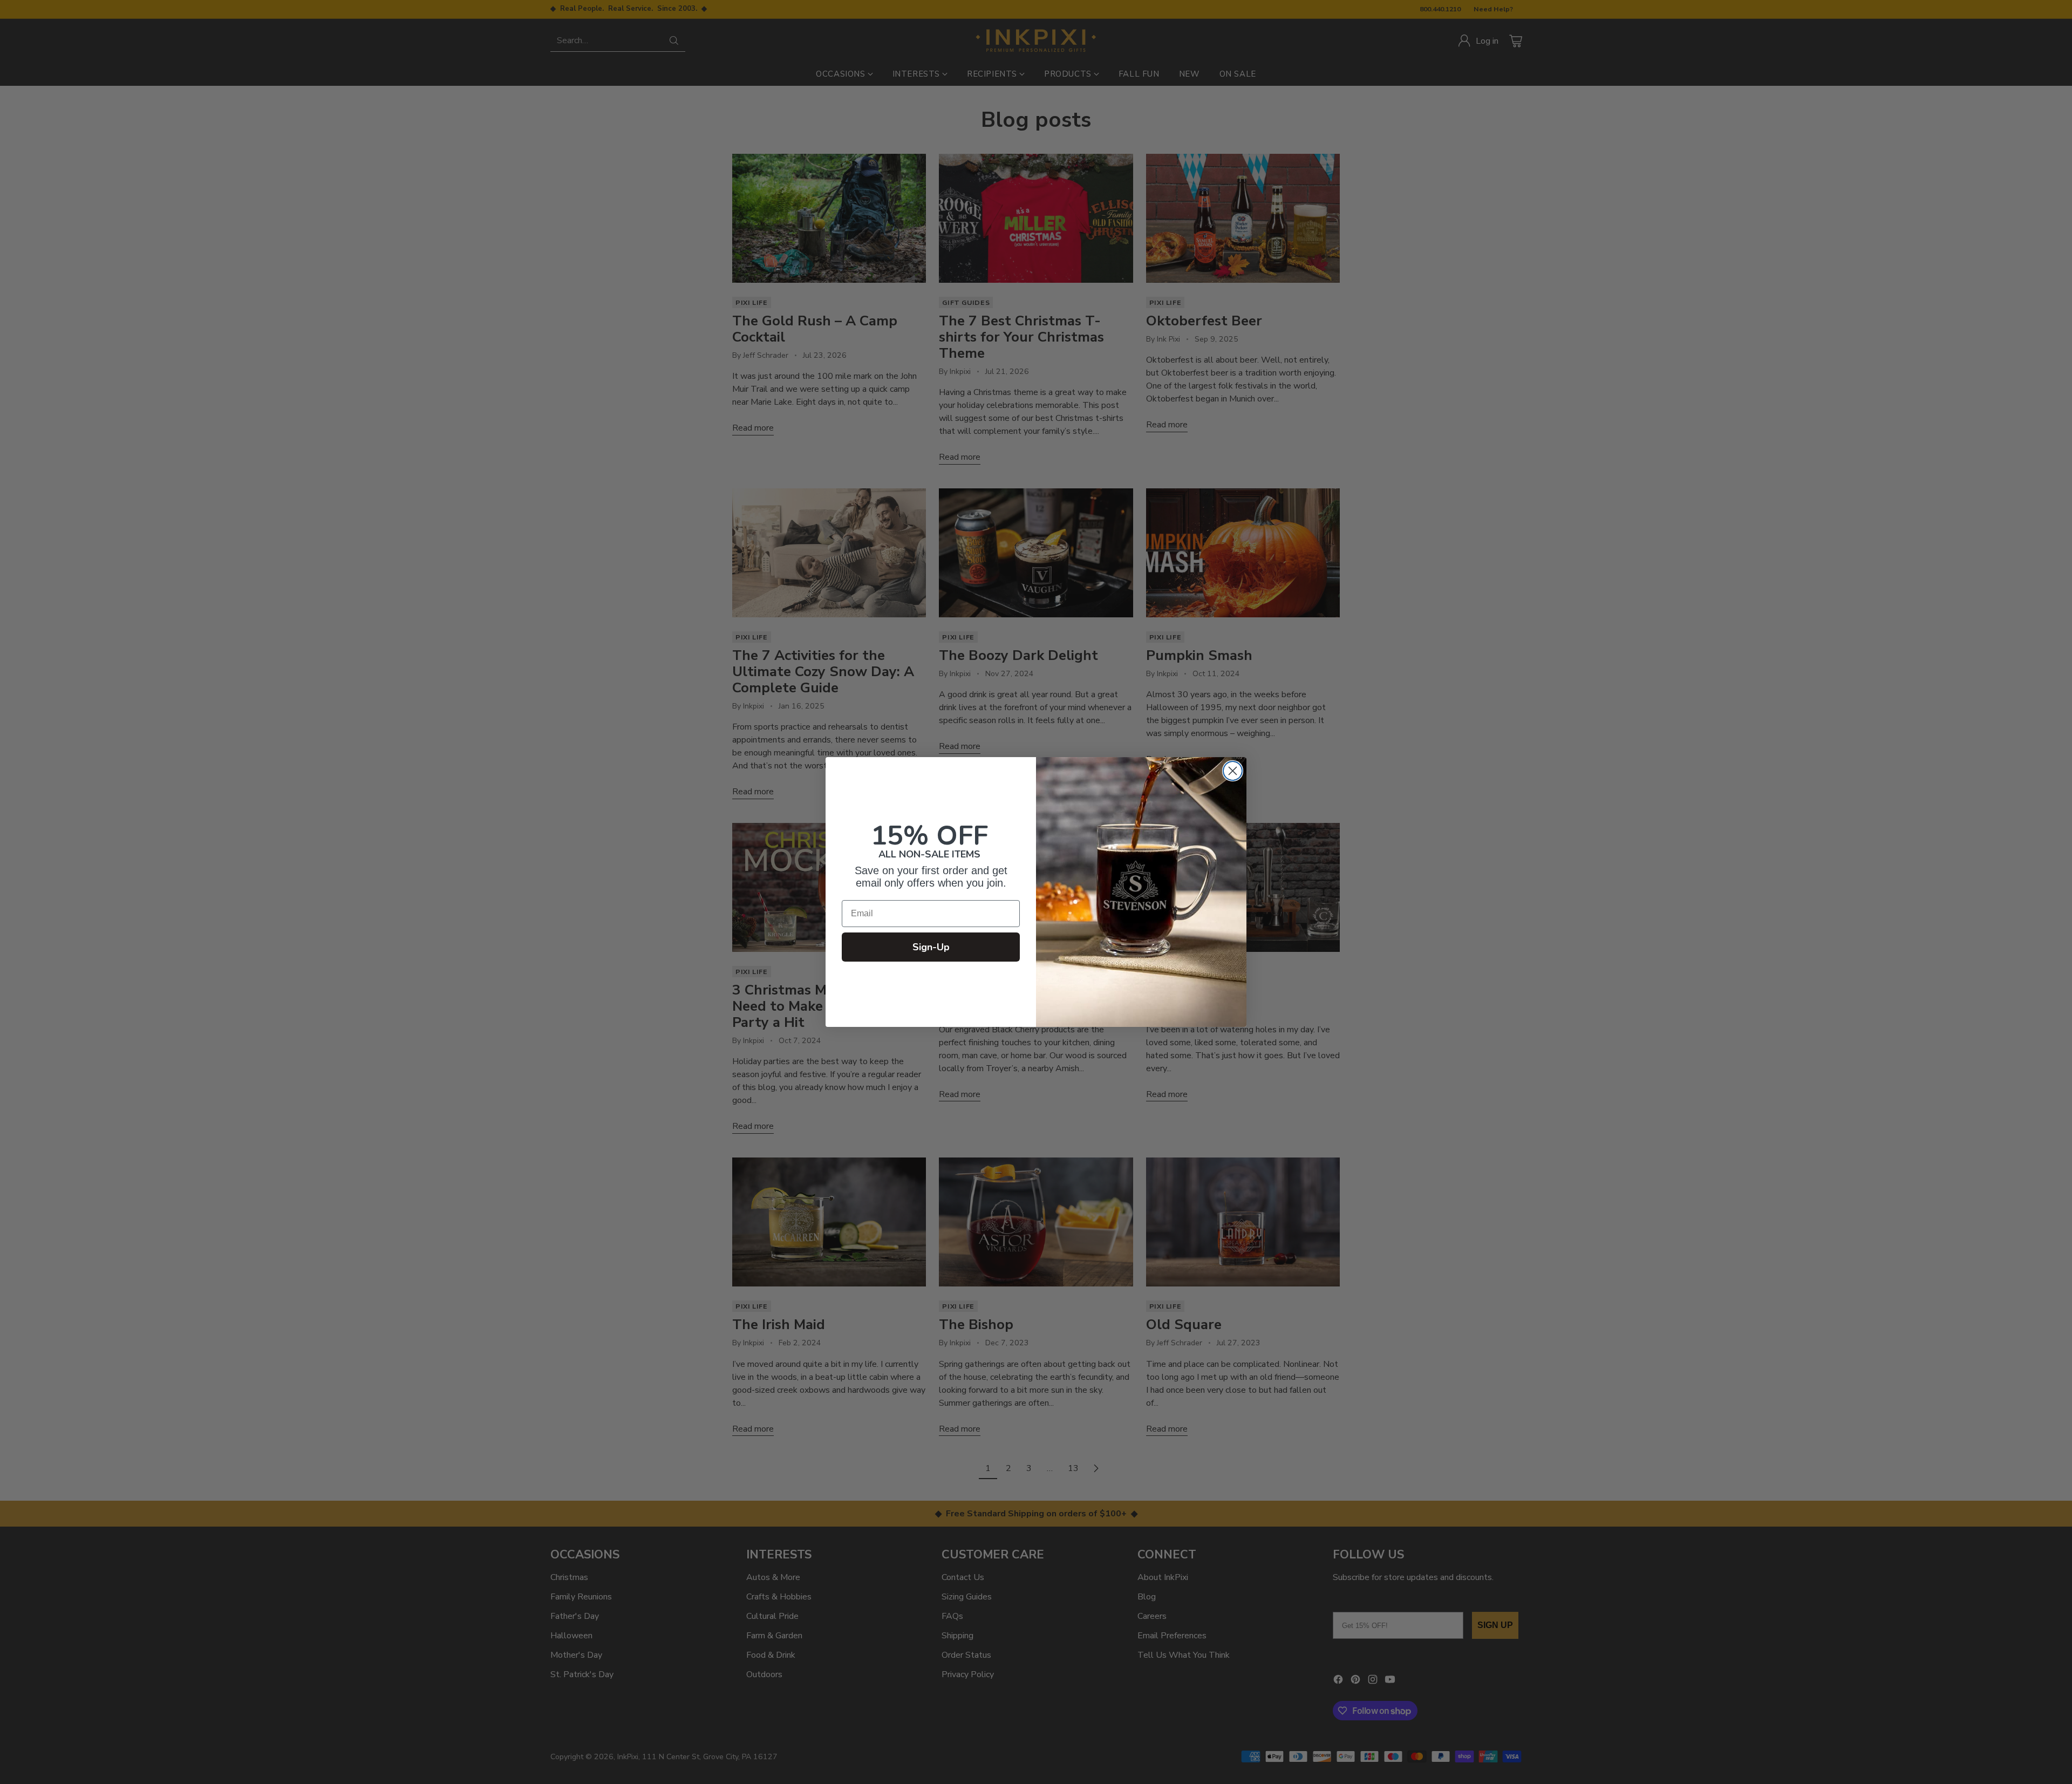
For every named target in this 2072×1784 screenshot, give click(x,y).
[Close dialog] (1233, 771)
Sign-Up (931, 947)
